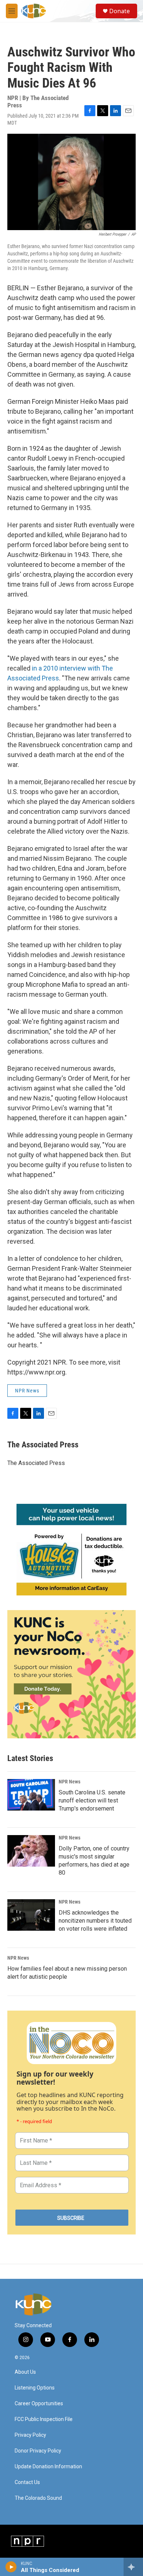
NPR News (27, 1391)
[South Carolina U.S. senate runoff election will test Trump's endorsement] (31, 1795)
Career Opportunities (39, 2404)
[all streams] (133, 2567)
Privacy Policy (30, 2435)
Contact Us (27, 2482)
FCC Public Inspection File (44, 2419)
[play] (11, 2567)
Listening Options (35, 2388)
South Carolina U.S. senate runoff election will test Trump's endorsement (92, 1800)
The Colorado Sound (38, 2498)
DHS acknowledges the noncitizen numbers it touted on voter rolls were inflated (95, 1921)
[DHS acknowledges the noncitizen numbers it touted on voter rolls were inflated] (31, 1915)
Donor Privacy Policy (38, 2451)
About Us (25, 2372)
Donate (120, 11)
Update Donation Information (48, 2467)
